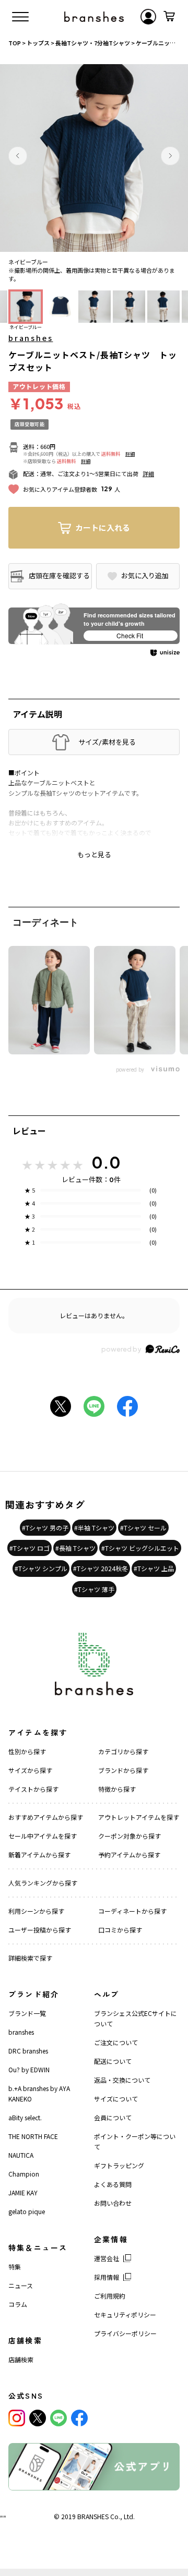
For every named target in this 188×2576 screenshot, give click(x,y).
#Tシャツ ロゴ (30, 1548)
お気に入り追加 (145, 576)
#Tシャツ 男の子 (45, 1528)
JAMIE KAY (23, 2192)
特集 (15, 2267)
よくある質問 (113, 2184)
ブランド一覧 (27, 2013)
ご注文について (116, 2042)
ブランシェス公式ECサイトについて (136, 2018)
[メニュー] (20, 17)
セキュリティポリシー (125, 2314)
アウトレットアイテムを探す (139, 1817)
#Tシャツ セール (143, 1528)
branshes (31, 338)
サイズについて (116, 2099)
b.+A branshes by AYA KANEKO (39, 2093)
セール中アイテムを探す (43, 1836)
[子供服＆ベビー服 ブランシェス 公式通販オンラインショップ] (94, 17)
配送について (113, 2061)
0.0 (106, 1162)
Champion (24, 2174)
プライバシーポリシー (125, 2333)
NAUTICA (21, 2155)
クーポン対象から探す (130, 1836)
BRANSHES (93, 2516)
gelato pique (27, 2211)
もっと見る (94, 855)
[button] (18, 156)
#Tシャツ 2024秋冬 (101, 1568)
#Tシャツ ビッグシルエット (140, 1548)
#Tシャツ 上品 (154, 1568)
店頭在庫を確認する (59, 575)
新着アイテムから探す (39, 1855)
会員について (113, 2117)
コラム (18, 2304)
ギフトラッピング (119, 2165)
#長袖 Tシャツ (75, 1548)
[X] (38, 2418)
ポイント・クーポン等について (135, 2141)
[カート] (169, 17)
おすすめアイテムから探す (46, 1817)
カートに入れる (103, 527)
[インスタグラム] (17, 2418)
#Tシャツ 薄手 (94, 1589)
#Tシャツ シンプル (41, 1568)
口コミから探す (120, 1930)
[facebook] (79, 2418)
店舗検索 (21, 2359)
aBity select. (25, 2117)
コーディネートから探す (132, 1911)
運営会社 (107, 2258)
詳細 (130, 454)
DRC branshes (28, 2051)
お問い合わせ (113, 2203)
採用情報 (107, 2277)
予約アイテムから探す (129, 1855)
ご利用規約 (110, 2296)
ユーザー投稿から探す (40, 1930)
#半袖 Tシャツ (94, 1528)
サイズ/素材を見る (107, 742)
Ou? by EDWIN (29, 2069)
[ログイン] (148, 17)
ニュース (21, 2285)
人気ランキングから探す (43, 1883)
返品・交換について (122, 2080)
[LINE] (58, 2418)
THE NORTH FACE (33, 2136)
